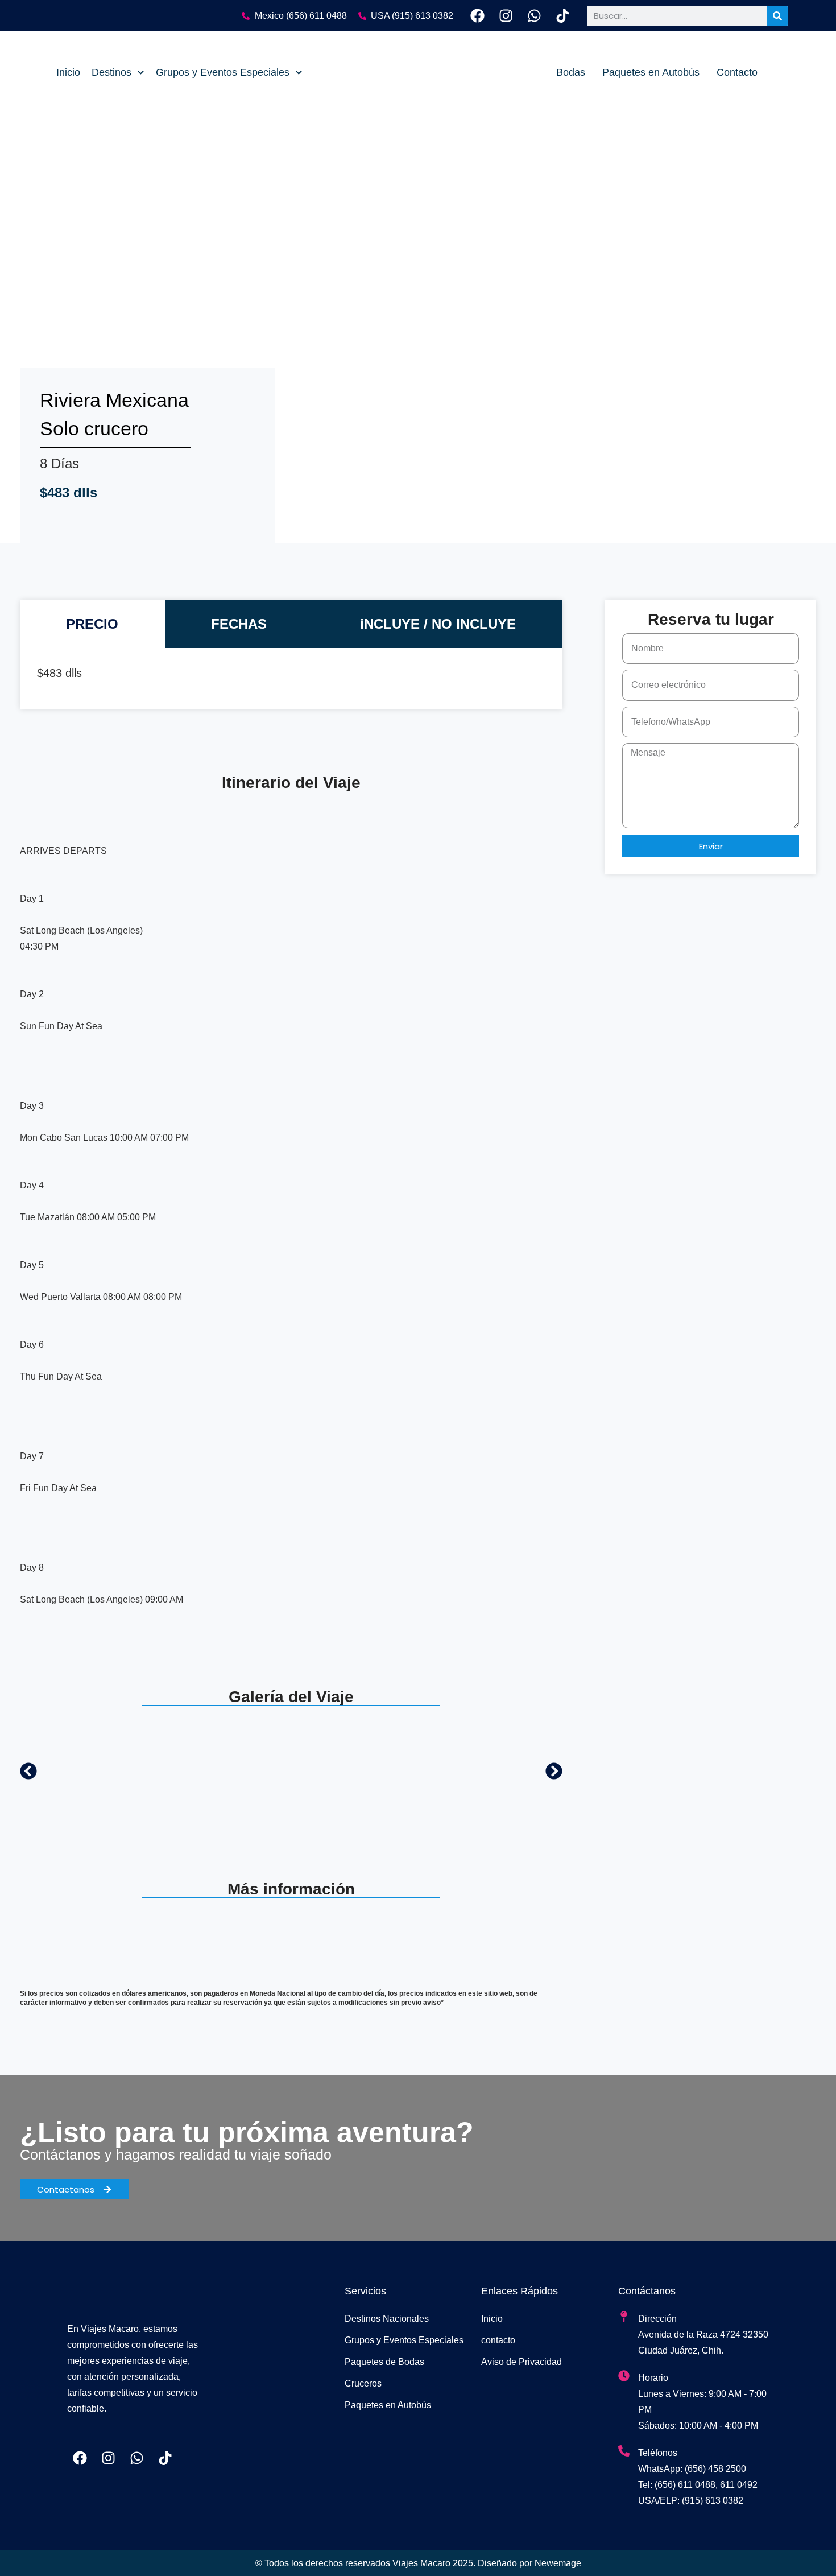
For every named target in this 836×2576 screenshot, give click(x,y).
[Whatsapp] (534, 16)
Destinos (111, 72)
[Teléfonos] (624, 2451)
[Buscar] (777, 16)
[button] (28, 1771)
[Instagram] (506, 16)
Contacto (737, 72)
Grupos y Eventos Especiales (223, 72)
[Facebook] (477, 16)
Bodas (571, 72)
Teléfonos (658, 2453)
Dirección (657, 2319)
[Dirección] (624, 2317)
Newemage (558, 2563)
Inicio (68, 72)
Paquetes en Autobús (651, 72)
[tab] (92, 624)
